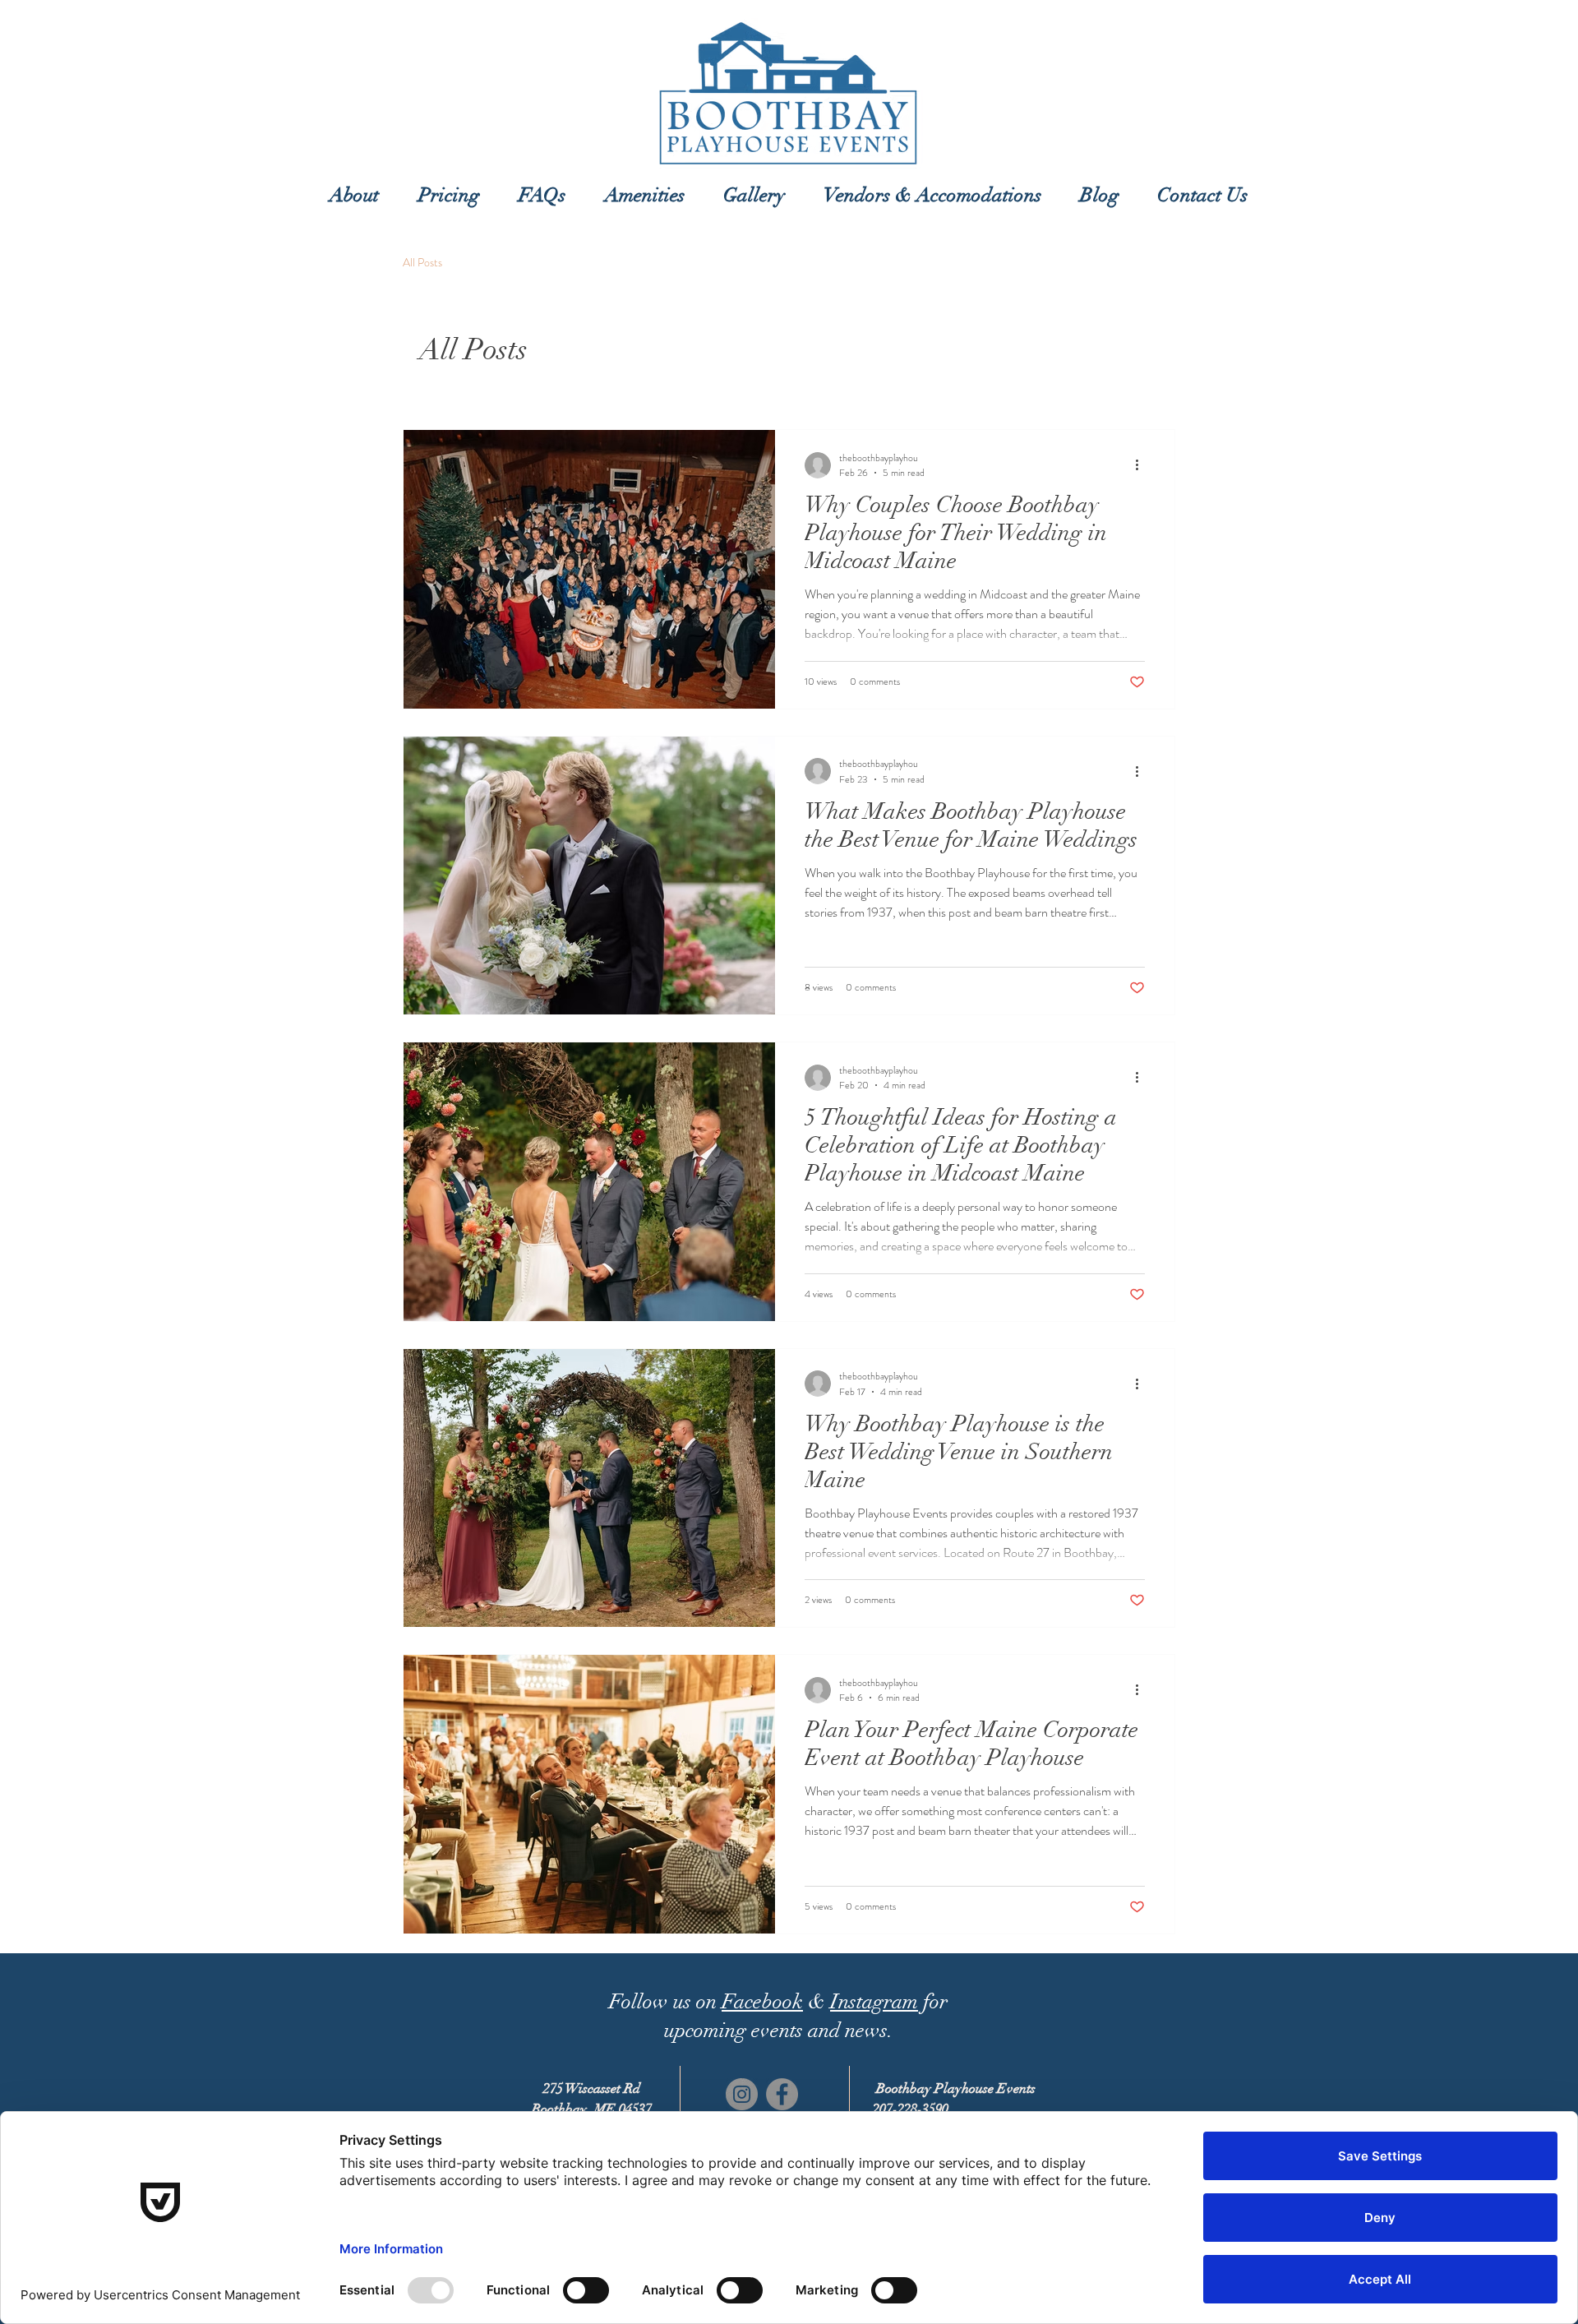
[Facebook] (782, 2094)
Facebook (762, 2001)
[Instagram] (742, 2094)
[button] (449, 195)
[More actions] (1142, 465)
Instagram (874, 2001)
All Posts (422, 263)
